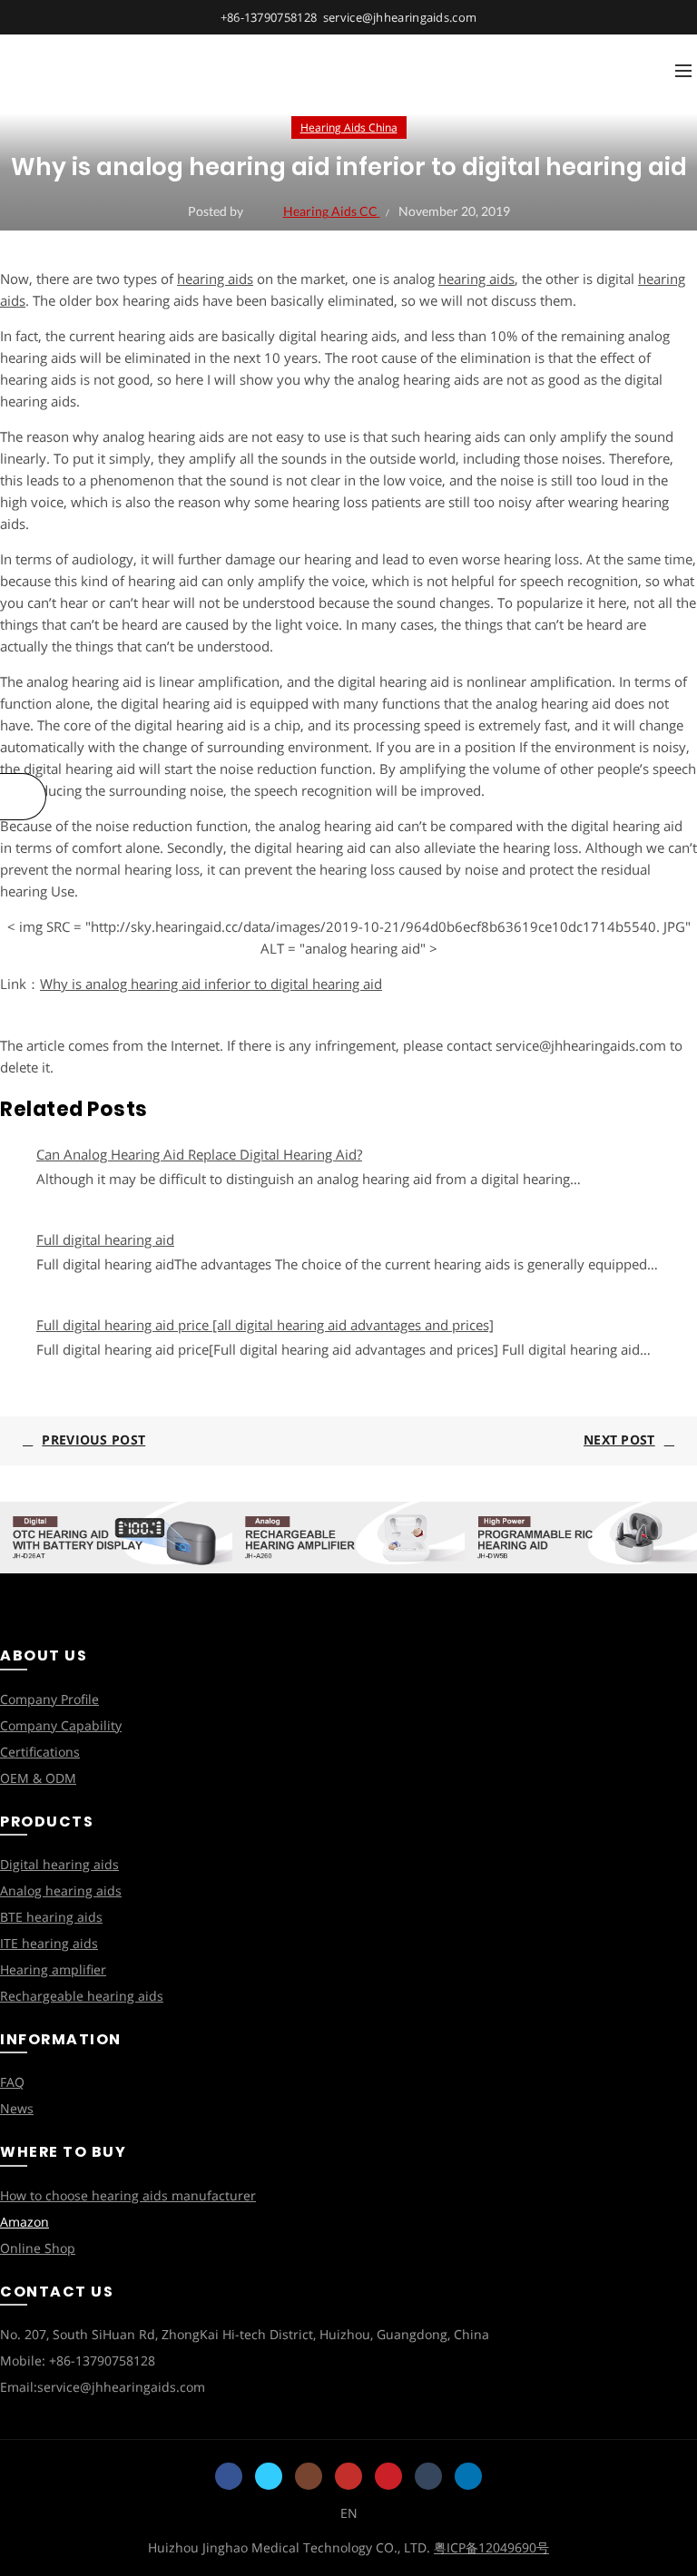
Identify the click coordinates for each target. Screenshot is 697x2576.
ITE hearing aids (49, 1943)
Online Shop (38, 2248)
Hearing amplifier (53, 1969)
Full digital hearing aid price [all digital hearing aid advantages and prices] (265, 1325)
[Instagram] (309, 2476)
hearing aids (215, 279)
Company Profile (49, 1699)
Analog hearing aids (61, 1890)
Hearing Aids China (349, 127)
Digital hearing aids (59, 1864)
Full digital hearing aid (105, 1239)
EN (349, 2513)
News (17, 2108)
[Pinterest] (388, 2476)
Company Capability (61, 1725)
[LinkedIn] (468, 2476)
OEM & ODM (38, 1778)
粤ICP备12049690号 (491, 2547)
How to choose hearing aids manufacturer (128, 2195)
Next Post (619, 1440)
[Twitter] (269, 2476)
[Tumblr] (428, 2476)
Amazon (25, 2222)
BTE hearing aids (51, 1917)
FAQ (12, 2082)
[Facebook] (229, 2476)
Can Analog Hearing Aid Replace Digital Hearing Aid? (199, 1154)
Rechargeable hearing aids (82, 1996)
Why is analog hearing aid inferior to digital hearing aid (211, 984)
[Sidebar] (23, 797)
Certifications (40, 1752)
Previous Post (93, 1440)
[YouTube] (348, 2476)
